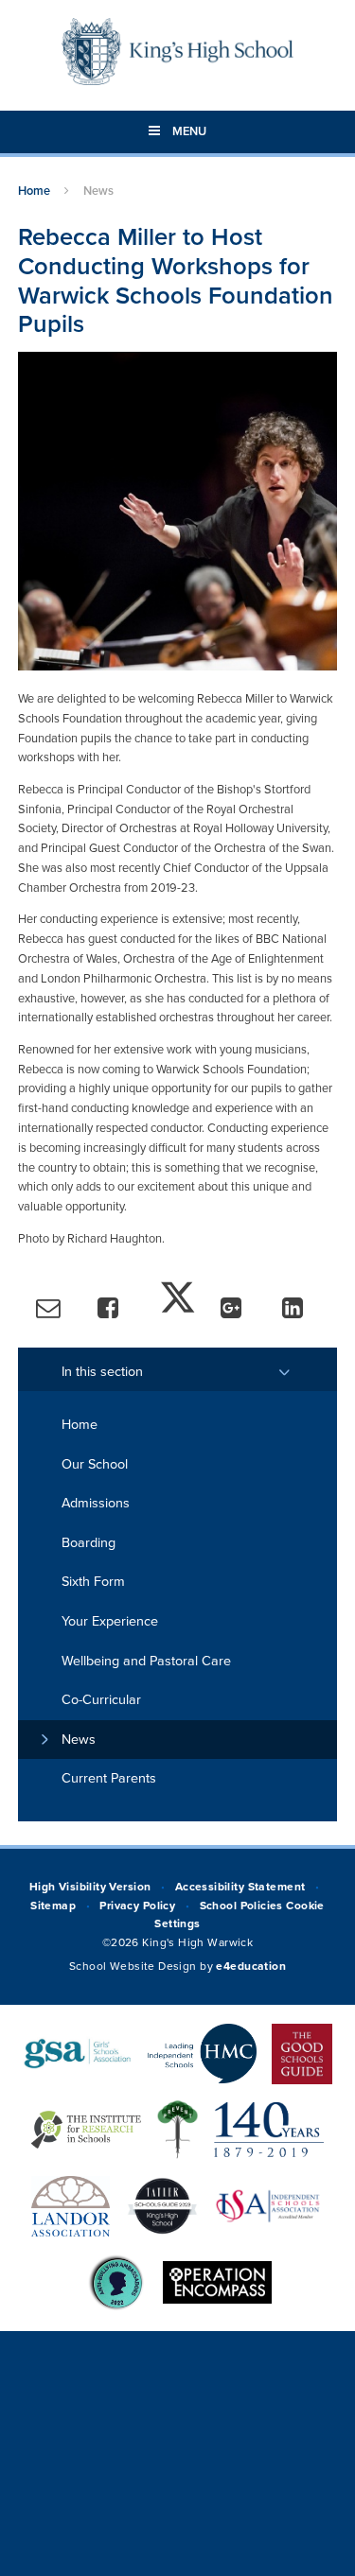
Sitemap (53, 1906)
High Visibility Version (90, 1887)
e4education (251, 1966)
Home (34, 191)
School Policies (241, 1906)
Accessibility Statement (240, 1887)
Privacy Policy (137, 1906)
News (98, 191)
